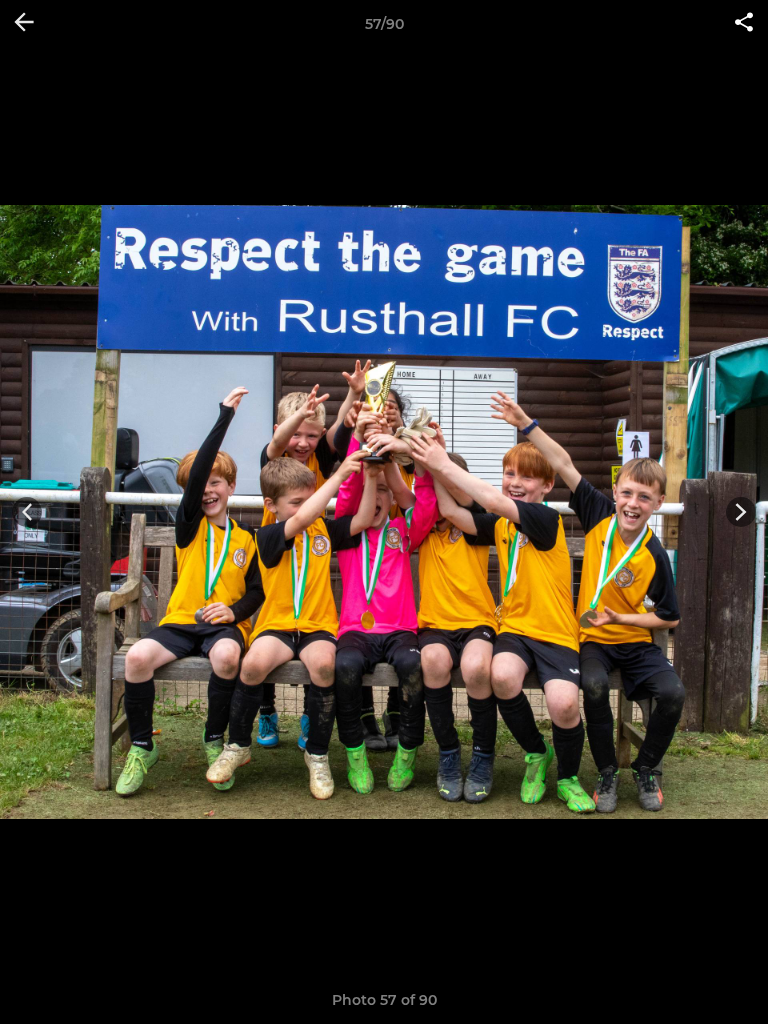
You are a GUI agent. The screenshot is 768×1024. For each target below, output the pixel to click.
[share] (744, 24)
